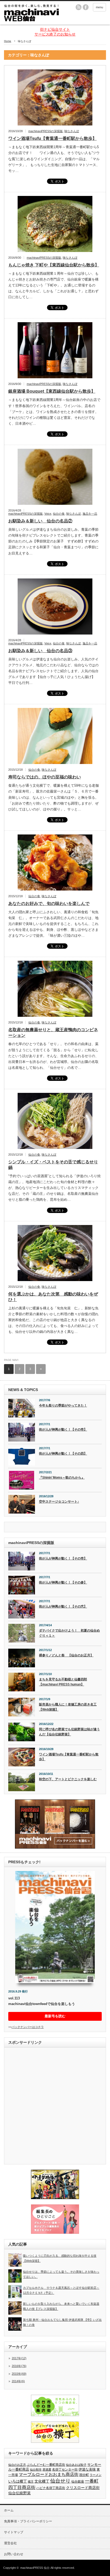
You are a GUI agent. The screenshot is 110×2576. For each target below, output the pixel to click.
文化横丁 (42, 2481)
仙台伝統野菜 (19, 2493)
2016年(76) (19, 2366)
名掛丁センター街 (65, 2469)
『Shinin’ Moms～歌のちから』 (62, 1478)
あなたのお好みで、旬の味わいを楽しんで (49, 903)
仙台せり (60, 2481)
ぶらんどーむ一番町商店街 (46, 2465)
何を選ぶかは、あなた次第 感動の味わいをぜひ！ (53, 1297)
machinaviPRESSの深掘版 (46, 131)
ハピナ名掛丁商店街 (51, 2488)
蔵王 (31, 2482)
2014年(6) (18, 2381)
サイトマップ (14, 2532)
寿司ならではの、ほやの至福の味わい (45, 777)
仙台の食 (59, 514)
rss (78, 7)
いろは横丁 (18, 2481)
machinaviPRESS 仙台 (35, 2568)
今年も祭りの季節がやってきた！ (63, 1405)
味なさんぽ (72, 131)
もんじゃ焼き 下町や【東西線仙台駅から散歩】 (54, 265)
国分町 (84, 2475)
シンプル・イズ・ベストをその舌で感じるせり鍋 (53, 1165)
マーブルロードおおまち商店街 (49, 2474)
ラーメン (96, 2475)
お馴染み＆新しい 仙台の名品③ (40, 651)
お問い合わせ (14, 2554)
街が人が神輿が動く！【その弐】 (63, 1606)
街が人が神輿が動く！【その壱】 (63, 1429)
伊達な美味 (87, 2469)
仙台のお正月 (17, 2465)
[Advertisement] (55, 2106)
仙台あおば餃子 (76, 2465)
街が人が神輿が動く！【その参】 (63, 1582)
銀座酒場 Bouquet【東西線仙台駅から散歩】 (52, 391)
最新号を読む (55, 2016)
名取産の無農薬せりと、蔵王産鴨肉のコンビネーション (53, 1033)
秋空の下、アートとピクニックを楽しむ (68, 1779)
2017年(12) (19, 2358)
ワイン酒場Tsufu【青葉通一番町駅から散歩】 (52, 138)
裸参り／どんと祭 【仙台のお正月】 (66, 1655)
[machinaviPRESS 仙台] (32, 13)
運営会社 (10, 2543)
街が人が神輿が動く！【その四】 (63, 1454)
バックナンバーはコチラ (28, 2027)
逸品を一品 (90, 514)
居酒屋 (47, 2469)
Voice (48, 514)
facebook (86, 7)
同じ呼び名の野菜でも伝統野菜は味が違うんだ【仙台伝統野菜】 (69, 1732)
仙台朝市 (36, 2469)
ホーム (9, 2510)
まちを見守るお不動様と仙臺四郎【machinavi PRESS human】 (63, 1682)
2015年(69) (19, 2374)
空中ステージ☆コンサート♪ (59, 1502)
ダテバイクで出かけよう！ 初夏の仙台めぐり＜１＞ (69, 1633)
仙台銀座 (78, 2482)
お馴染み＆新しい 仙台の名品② (40, 521)
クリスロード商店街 (83, 2488)
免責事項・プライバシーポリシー (28, 2521)
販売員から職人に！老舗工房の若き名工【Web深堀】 (68, 1707)
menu (99, 7)
